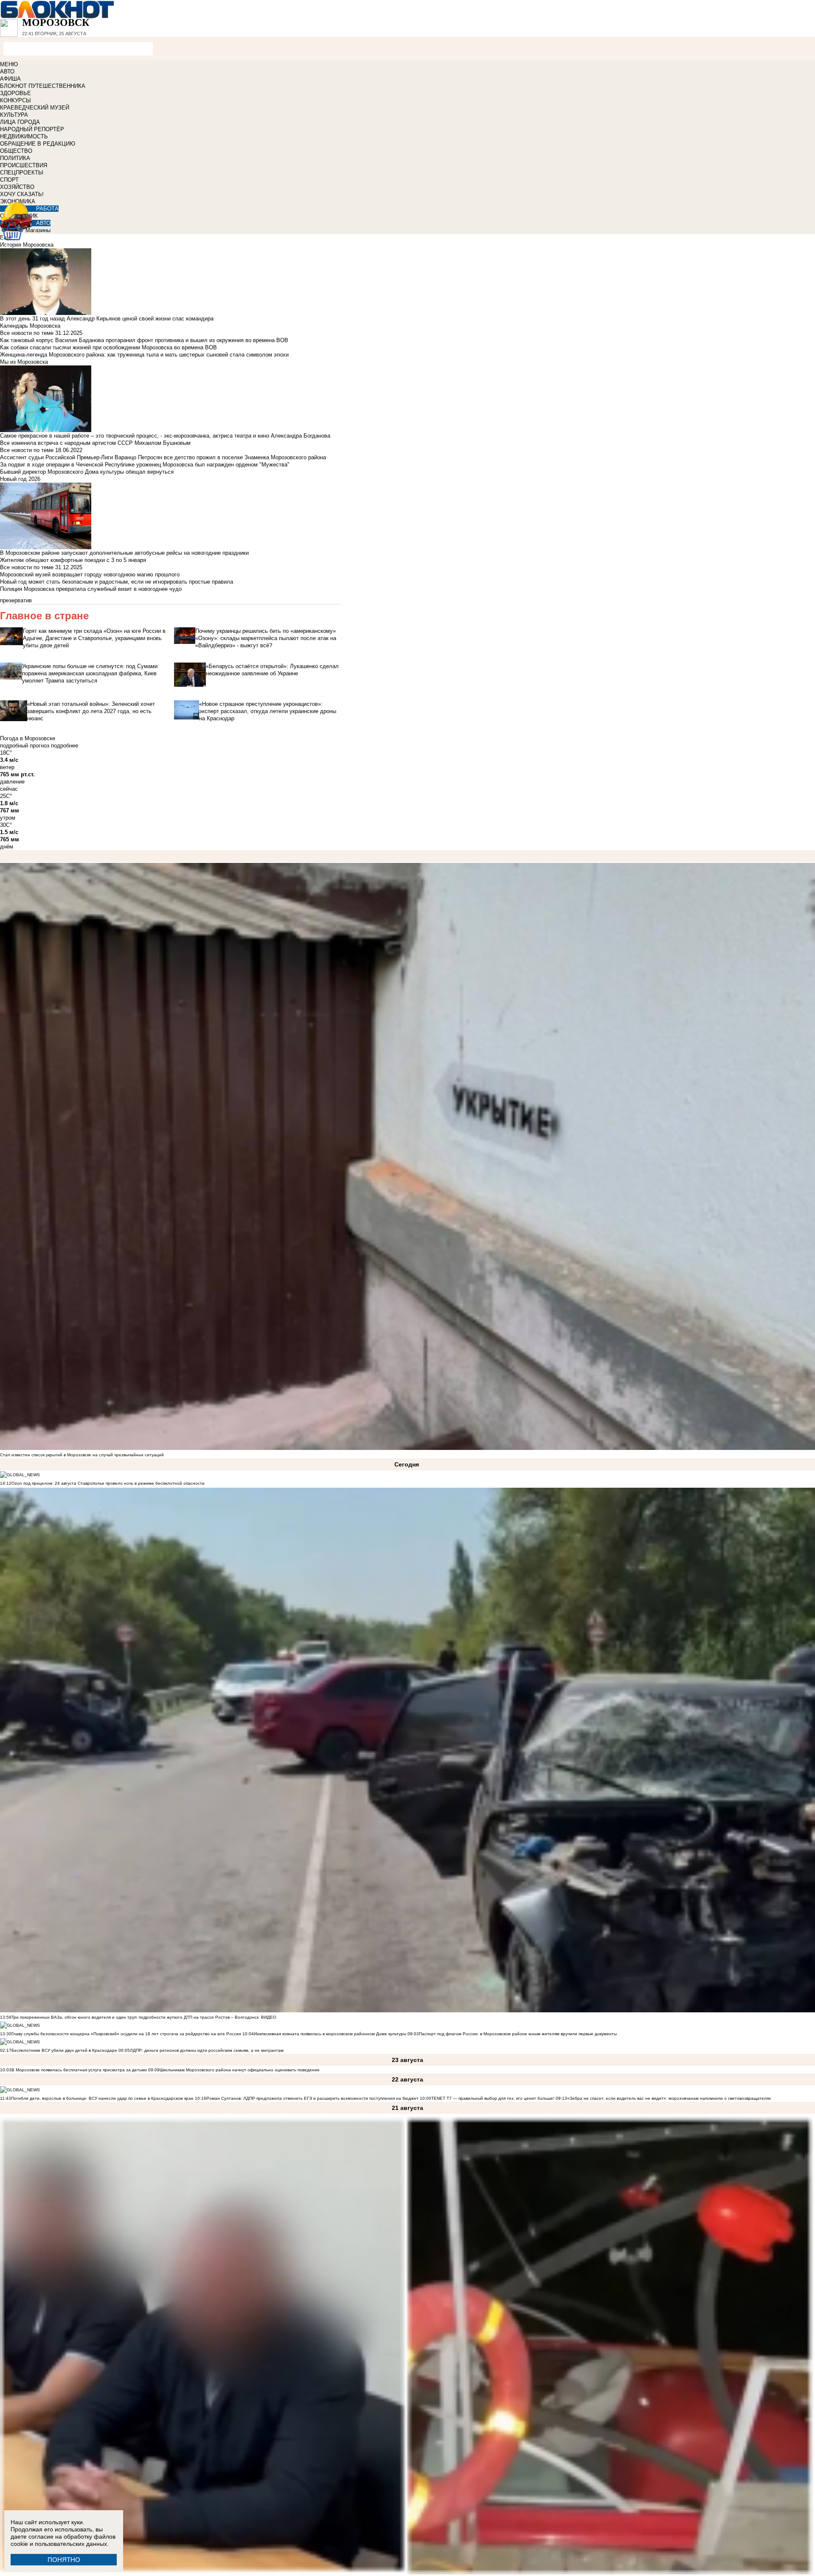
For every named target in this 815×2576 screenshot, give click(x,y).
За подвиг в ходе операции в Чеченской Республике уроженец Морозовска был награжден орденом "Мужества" (145, 465)
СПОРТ (9, 180)
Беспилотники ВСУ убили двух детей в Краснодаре (64, 2050)
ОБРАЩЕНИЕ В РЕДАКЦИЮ (38, 144)
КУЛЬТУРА (14, 115)
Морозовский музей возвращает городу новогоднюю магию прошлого (90, 574)
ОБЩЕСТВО (16, 151)
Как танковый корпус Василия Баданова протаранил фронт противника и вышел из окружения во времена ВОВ (144, 340)
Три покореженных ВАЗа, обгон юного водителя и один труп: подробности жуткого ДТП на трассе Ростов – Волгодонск (135, 2017)
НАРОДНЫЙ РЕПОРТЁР (32, 129)
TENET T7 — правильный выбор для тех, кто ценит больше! (493, 2098)
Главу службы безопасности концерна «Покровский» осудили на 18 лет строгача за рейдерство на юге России (127, 2034)
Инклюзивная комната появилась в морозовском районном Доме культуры (330, 2034)
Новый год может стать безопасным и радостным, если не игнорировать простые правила (117, 582)
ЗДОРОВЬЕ (15, 93)
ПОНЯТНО (64, 2560)
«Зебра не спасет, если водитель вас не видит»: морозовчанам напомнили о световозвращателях (669, 2098)
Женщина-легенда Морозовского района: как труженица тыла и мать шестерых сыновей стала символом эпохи (144, 355)
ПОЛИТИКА (15, 158)
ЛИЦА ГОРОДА (20, 122)
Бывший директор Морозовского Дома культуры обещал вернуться (87, 472)
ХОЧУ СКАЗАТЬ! (22, 194)
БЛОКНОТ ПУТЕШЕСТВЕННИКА (43, 86)
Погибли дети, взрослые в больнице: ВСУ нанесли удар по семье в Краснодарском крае (103, 2098)
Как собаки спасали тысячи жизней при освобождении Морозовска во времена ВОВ (108, 347)
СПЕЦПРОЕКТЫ (22, 173)
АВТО (7, 72)
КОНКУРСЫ (15, 100)
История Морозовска (27, 245)
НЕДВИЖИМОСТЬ (24, 136)
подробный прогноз (25, 746)
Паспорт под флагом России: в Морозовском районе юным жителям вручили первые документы (518, 2034)
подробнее (65, 746)
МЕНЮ (9, 64)
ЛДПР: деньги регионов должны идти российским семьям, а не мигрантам (207, 2050)
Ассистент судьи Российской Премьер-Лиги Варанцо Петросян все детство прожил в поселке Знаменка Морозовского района (163, 457)
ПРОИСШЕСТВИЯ (24, 165)
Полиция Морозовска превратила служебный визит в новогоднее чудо (91, 589)
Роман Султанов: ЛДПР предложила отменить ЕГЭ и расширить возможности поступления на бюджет (312, 2098)
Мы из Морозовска (24, 362)
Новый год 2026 (20, 479)
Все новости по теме (27, 333)
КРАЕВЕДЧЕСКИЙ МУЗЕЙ (35, 108)
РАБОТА (47, 209)
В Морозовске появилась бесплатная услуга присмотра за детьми (79, 2070)
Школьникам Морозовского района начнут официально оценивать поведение (240, 2070)
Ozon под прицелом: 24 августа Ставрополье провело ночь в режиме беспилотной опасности (108, 1483)
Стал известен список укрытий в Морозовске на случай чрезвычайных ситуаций (82, 1455)
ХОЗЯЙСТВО (17, 187)
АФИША (10, 79)
